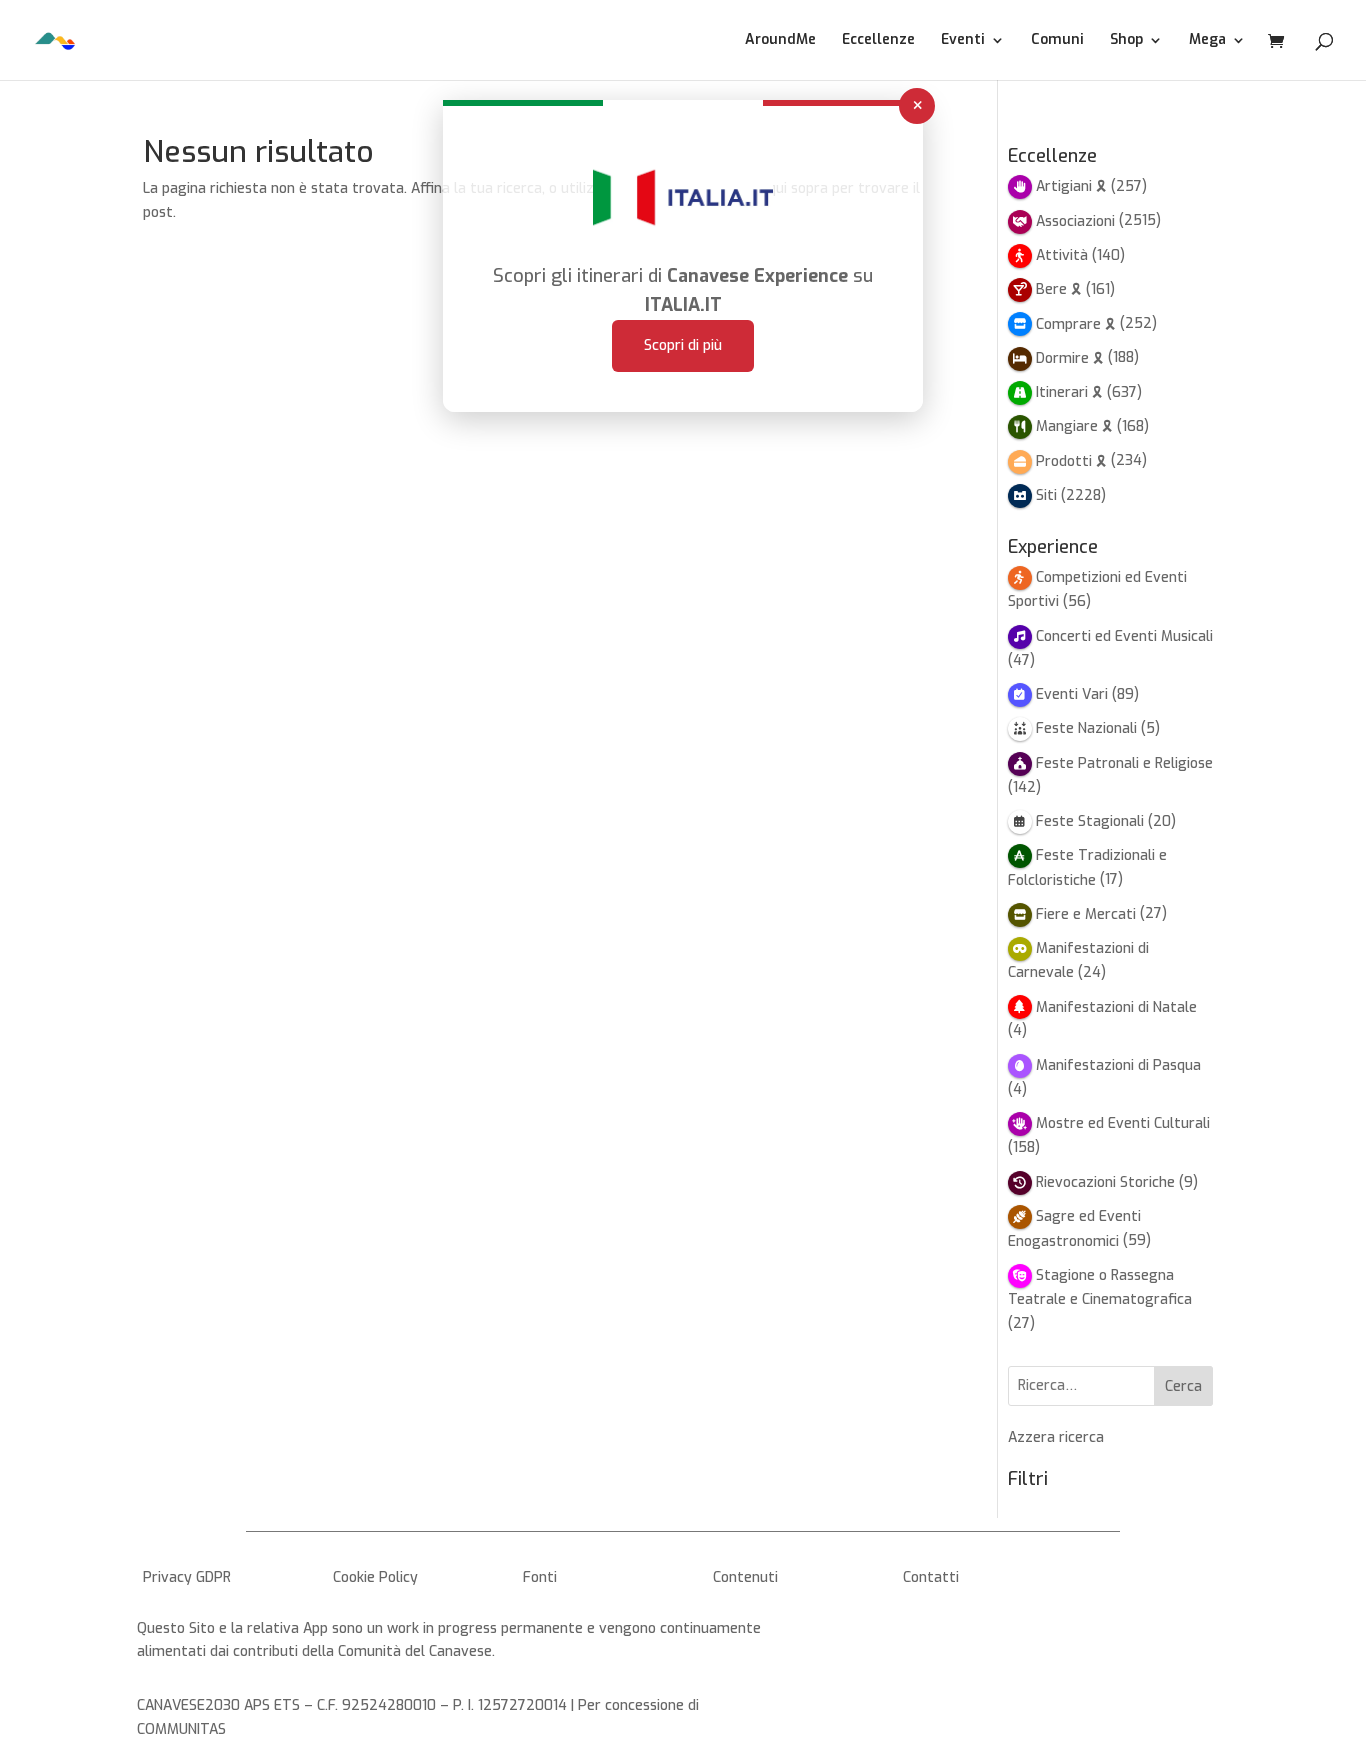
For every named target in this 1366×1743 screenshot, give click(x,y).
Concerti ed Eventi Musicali (1124, 636)
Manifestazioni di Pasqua (1118, 1065)
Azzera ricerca (1056, 1437)
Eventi (963, 41)
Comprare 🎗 (1076, 324)
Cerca (1183, 1386)
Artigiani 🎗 (1071, 186)
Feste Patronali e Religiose (1124, 763)
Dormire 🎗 (1070, 358)
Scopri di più (683, 345)
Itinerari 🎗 (1069, 392)
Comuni (1057, 41)
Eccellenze (878, 41)
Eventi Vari (1072, 694)
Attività (1062, 255)
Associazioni (1075, 221)
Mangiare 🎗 (1074, 426)
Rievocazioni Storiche (1105, 1182)
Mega (1207, 41)
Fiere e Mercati (1086, 914)
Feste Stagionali (1090, 821)
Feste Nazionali (1086, 728)
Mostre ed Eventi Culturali (1123, 1123)
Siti (1046, 495)
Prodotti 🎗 (1071, 461)
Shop (1126, 41)
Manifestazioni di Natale (1116, 1007)
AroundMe (780, 41)
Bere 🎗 (1059, 289)
